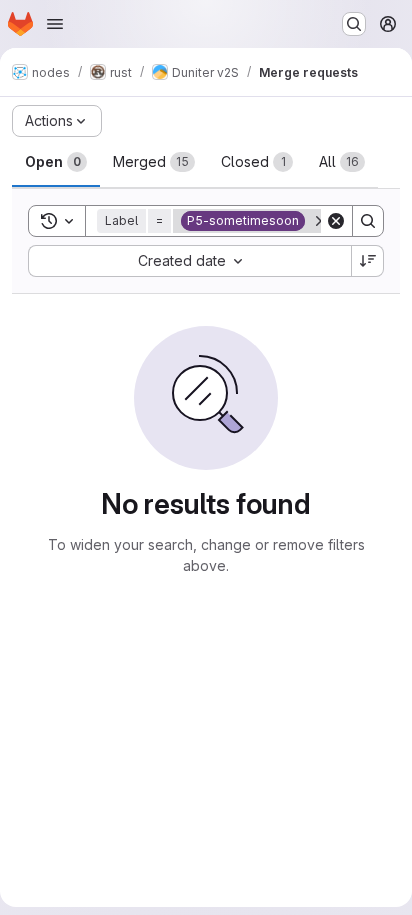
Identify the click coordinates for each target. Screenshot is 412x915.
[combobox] (189, 261)
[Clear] (336, 221)
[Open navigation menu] (55, 24)
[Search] (368, 221)
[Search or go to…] (354, 24)
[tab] (56, 162)
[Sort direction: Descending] (368, 261)
